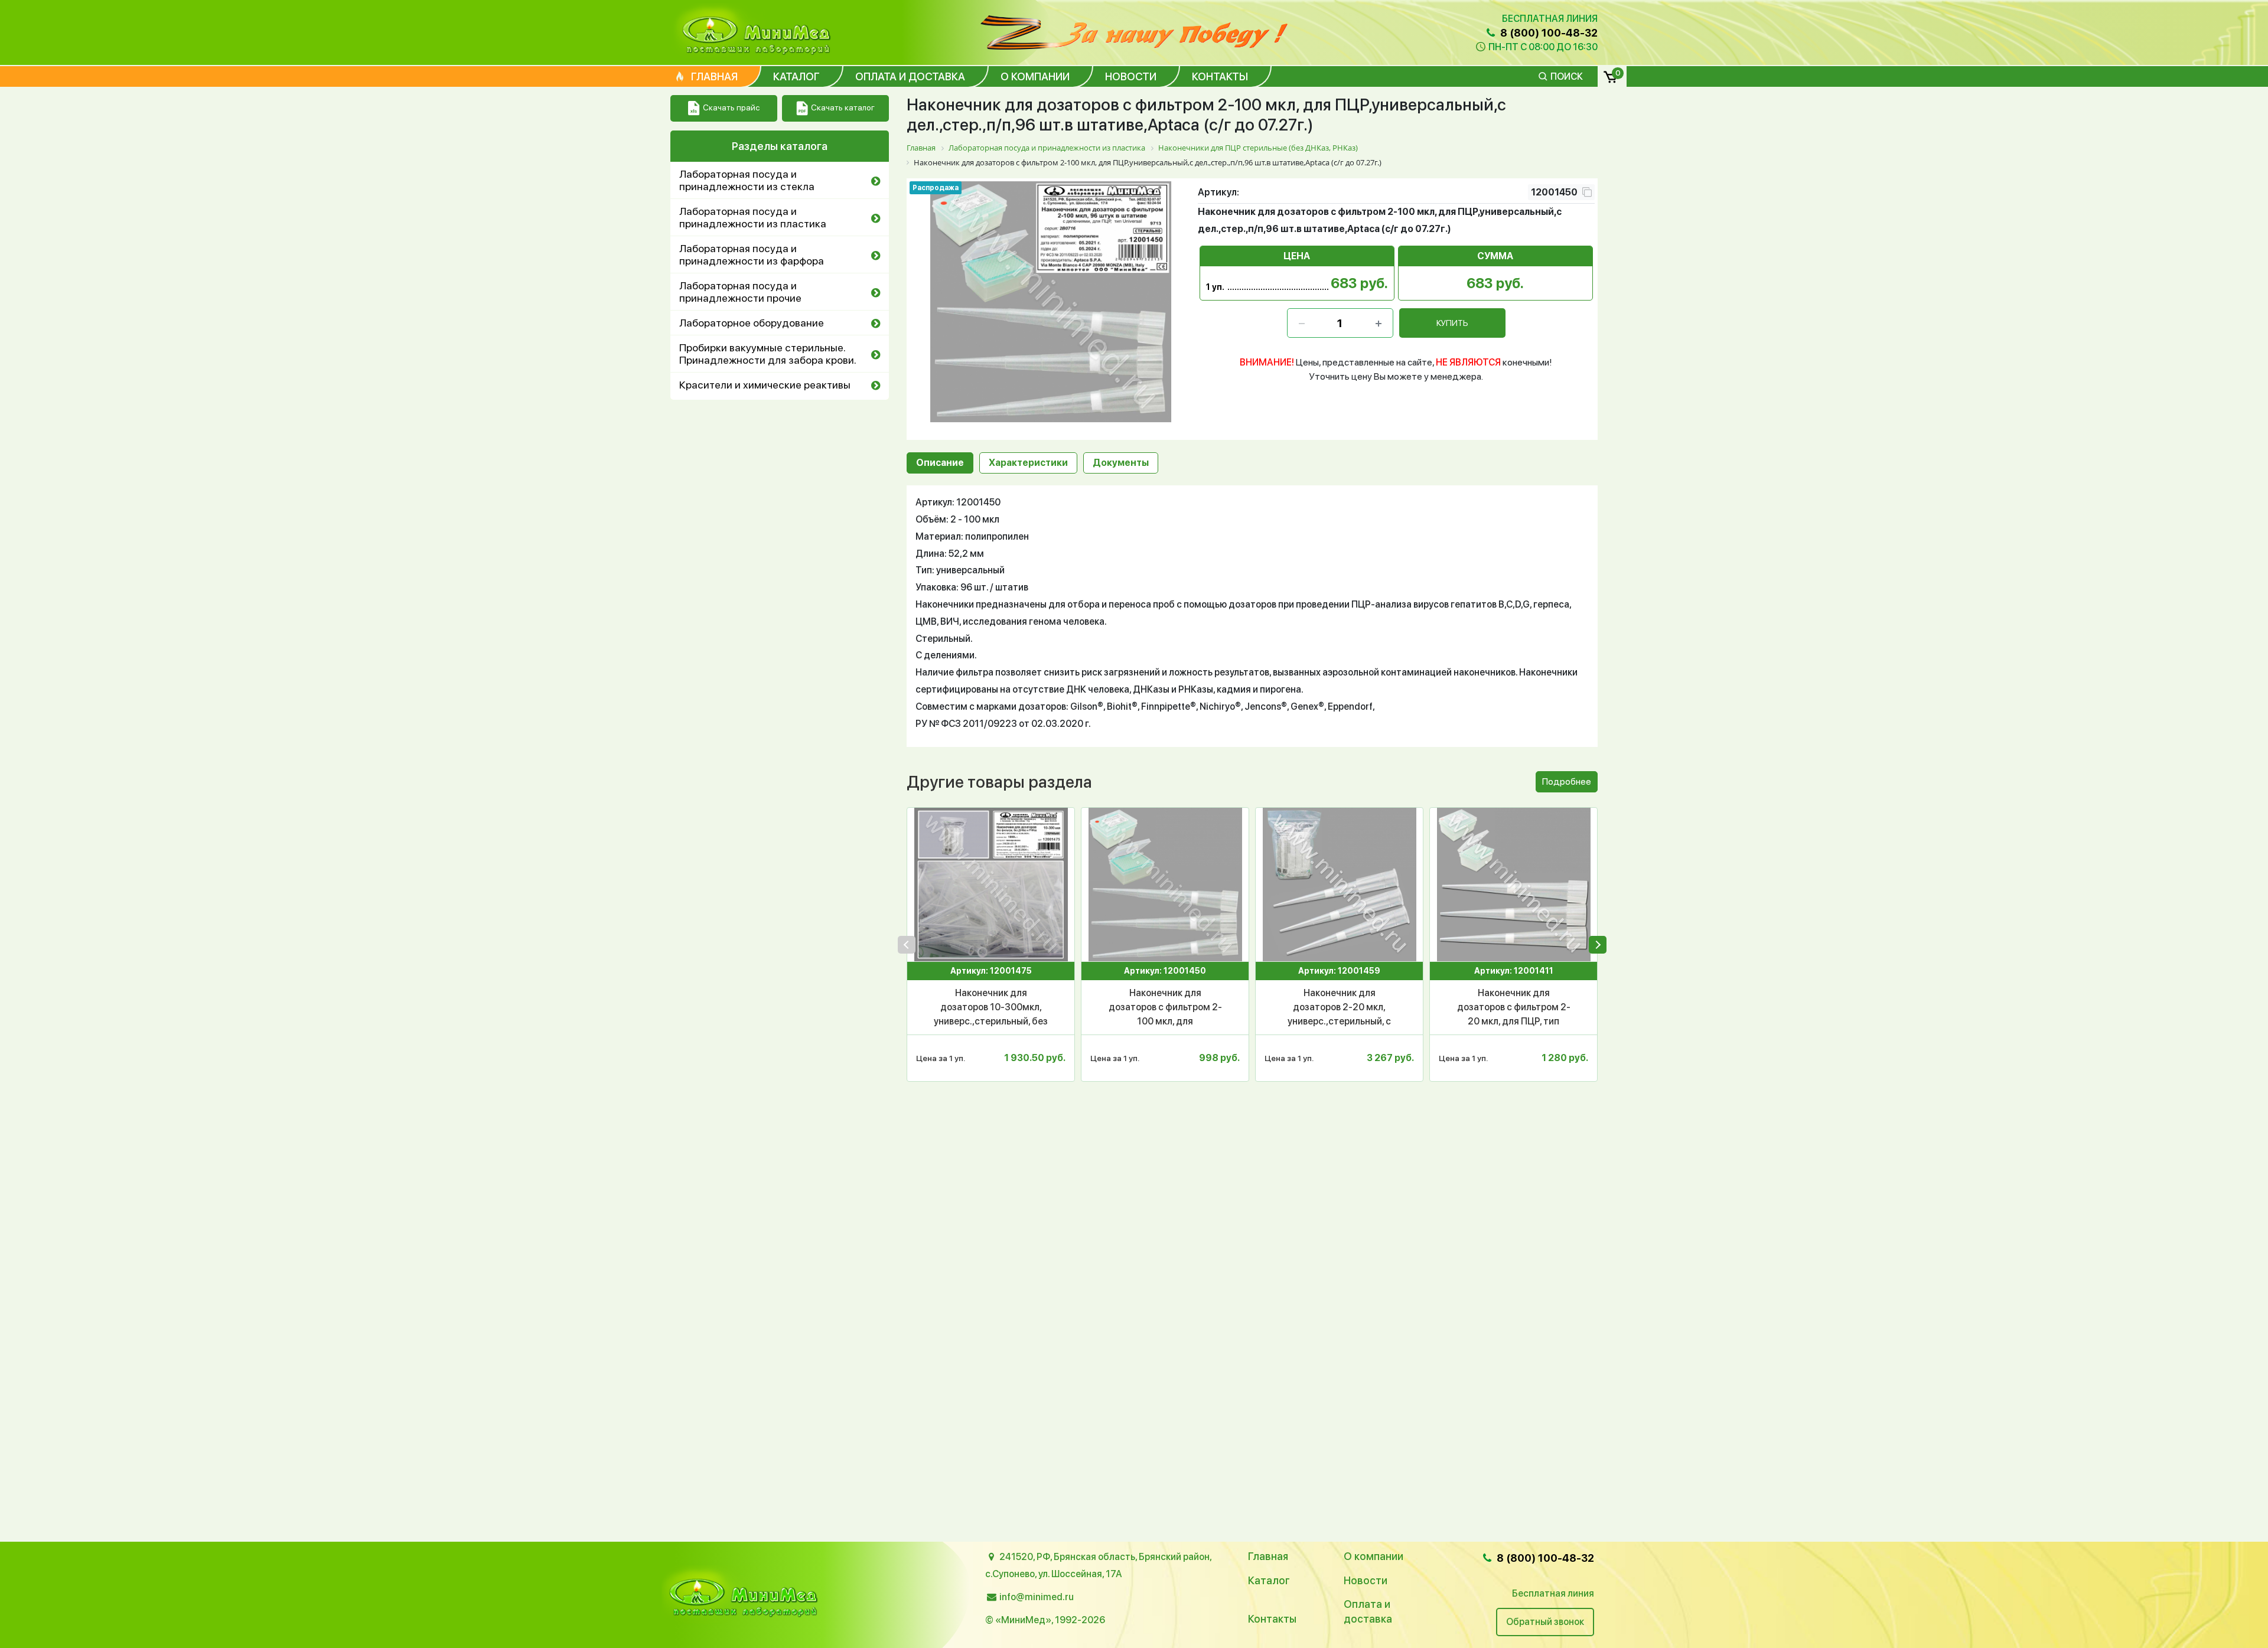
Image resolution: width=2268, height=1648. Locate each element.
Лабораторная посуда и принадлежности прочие (740, 292)
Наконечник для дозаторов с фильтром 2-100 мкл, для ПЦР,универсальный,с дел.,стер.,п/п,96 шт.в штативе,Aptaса (1165, 1008)
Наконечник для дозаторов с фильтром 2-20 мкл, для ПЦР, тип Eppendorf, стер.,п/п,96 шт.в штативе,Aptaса (1514, 1008)
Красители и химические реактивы (765, 385)
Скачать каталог (843, 107)
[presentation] (907, 945)
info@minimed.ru (1037, 1597)
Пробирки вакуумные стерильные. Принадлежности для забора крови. (768, 354)
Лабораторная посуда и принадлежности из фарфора (752, 254)
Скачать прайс (731, 107)
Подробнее (1567, 781)
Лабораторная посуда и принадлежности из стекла (747, 180)
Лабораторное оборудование (752, 323)
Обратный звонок (1545, 1622)
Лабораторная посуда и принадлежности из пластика (753, 217)
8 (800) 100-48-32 (1548, 33)
